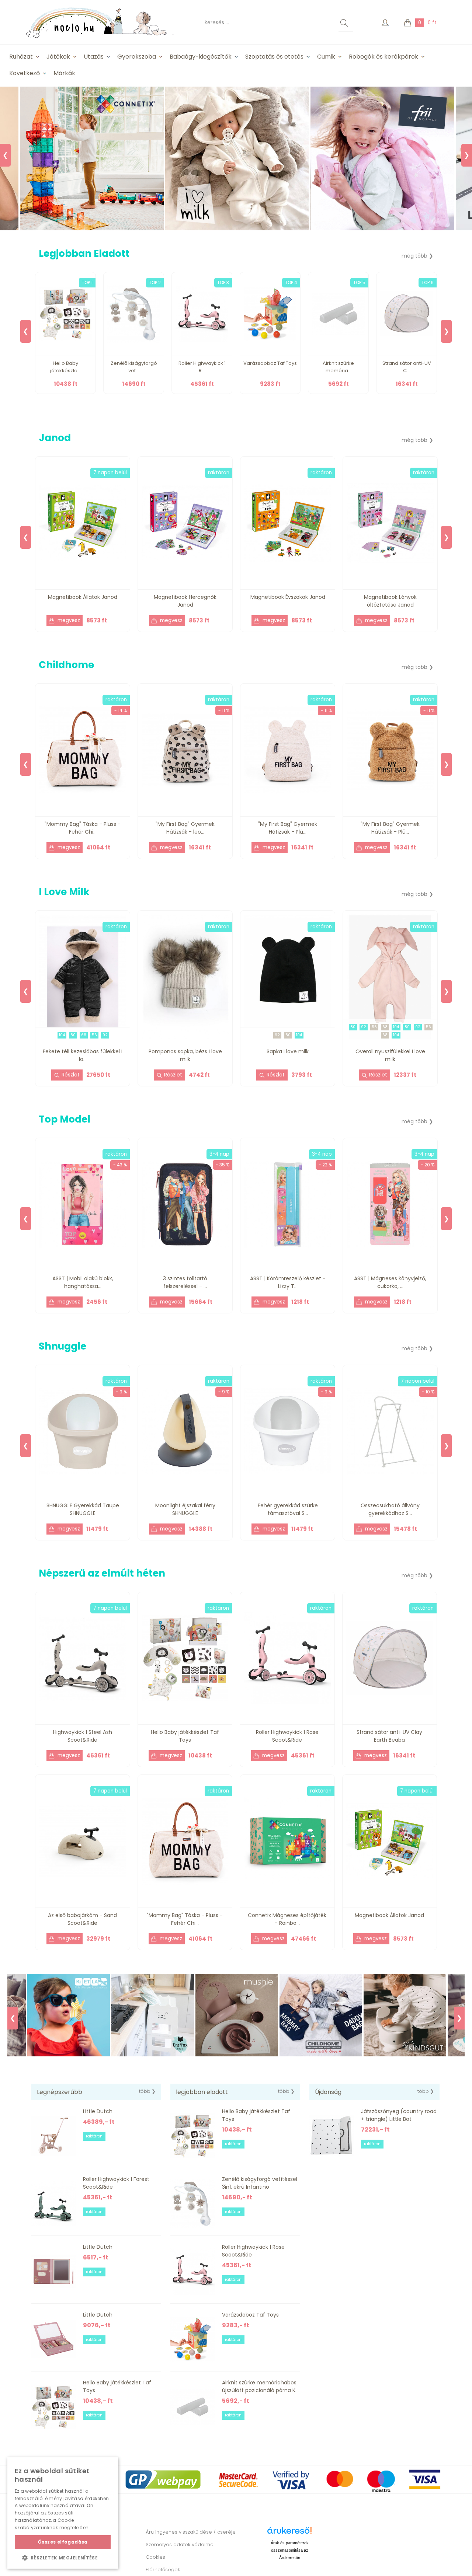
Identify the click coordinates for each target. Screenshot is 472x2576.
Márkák (64, 73)
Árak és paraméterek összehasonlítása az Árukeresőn (290, 2550)
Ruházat (21, 57)
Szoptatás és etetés (274, 57)
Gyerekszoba (137, 57)
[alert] (63, 2513)
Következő (25, 73)
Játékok (58, 57)
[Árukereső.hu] (289, 2533)
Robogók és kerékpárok (383, 57)
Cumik (326, 57)
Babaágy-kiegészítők (201, 57)
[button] (63, 2558)
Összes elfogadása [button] (63, 2542)
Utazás (94, 57)
